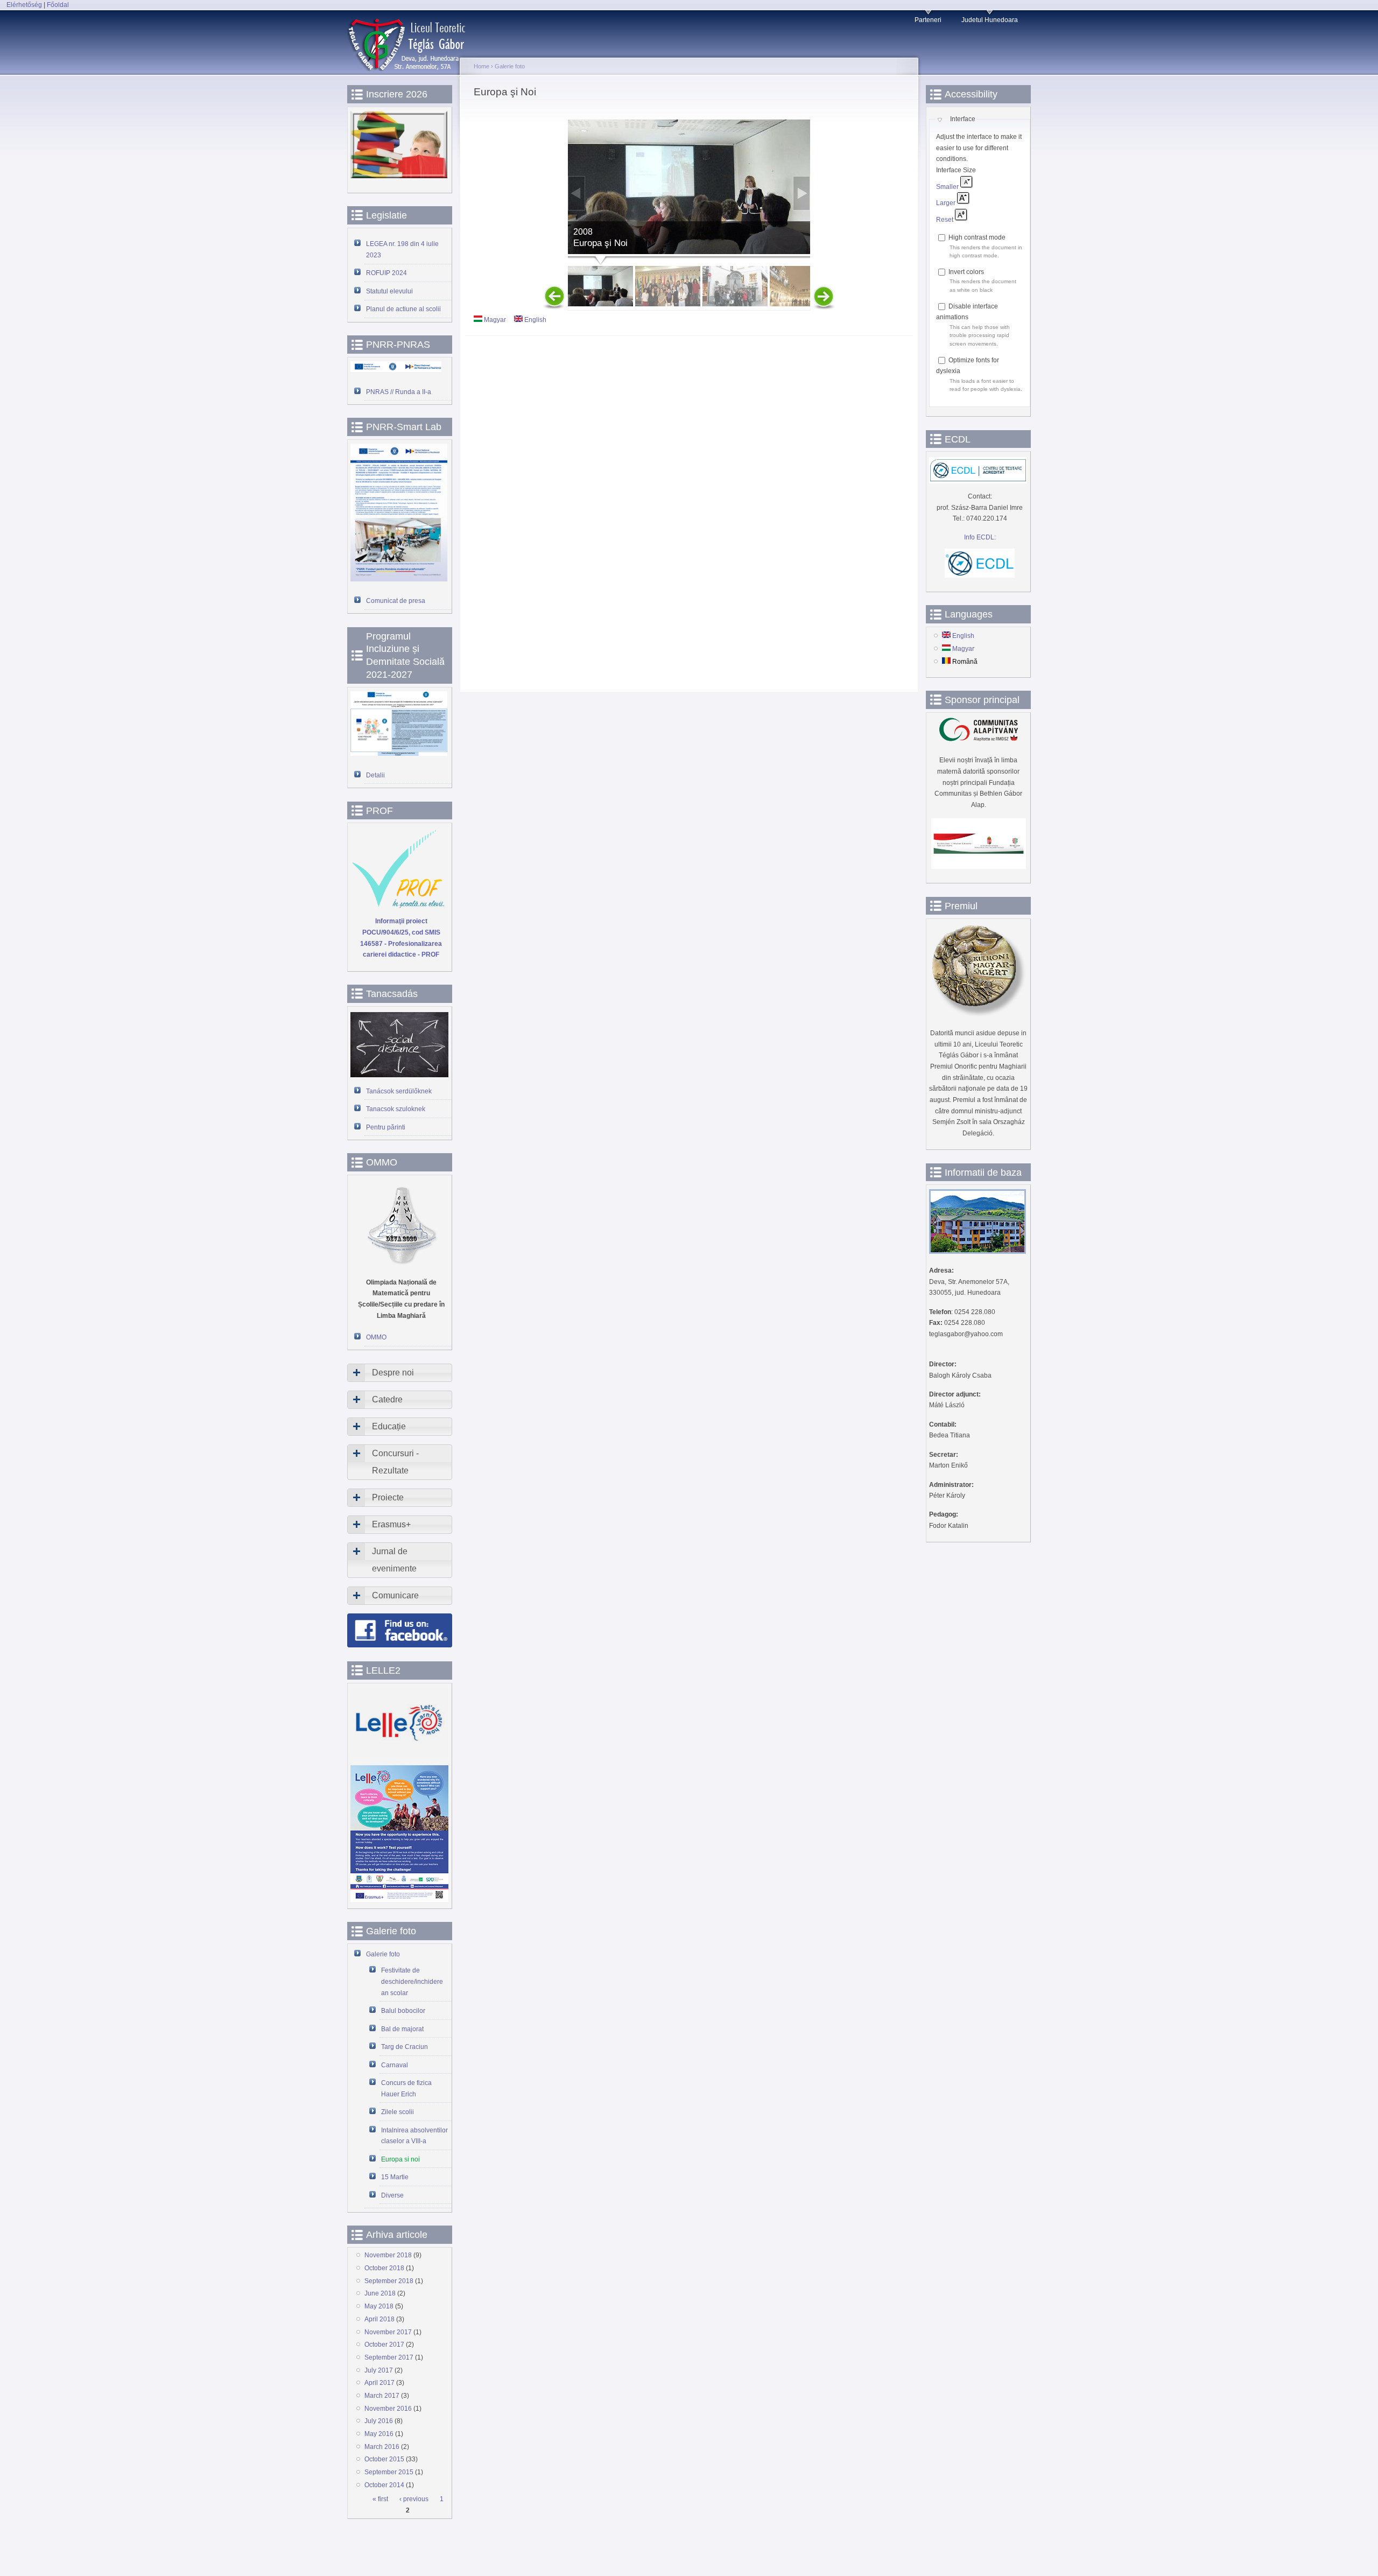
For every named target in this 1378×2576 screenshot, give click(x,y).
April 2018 (379, 2319)
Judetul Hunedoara (990, 20)
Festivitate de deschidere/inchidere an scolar (412, 1981)
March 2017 (382, 2396)
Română (964, 662)
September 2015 (389, 2472)
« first (380, 2499)
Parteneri (928, 20)
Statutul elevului (389, 291)
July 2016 (379, 2421)
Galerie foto (383, 1954)
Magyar (494, 320)
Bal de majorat (402, 2029)
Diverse (392, 2195)
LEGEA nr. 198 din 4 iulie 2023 (402, 250)
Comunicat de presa (396, 601)
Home (481, 66)
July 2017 (379, 2370)
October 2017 (384, 2345)
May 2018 (379, 2306)
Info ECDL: (980, 537)
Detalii (375, 775)
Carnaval (395, 2065)
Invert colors (966, 272)
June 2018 (380, 2293)
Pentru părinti (386, 1127)
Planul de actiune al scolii (403, 309)
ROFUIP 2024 (386, 273)
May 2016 (379, 2434)
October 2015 (384, 2459)
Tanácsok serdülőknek (399, 1091)
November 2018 (388, 2255)
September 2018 (389, 2281)
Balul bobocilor (403, 2011)
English (535, 320)
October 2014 (384, 2485)
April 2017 (379, 2383)
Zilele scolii (398, 2112)
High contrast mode (977, 237)
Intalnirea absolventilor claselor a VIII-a (414, 2136)
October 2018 (384, 2268)
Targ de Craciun (405, 2047)
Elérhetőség (24, 5)
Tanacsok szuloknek (396, 1109)
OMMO (376, 1337)
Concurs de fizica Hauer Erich (406, 2089)
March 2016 (382, 2447)
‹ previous (414, 2499)
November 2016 (388, 2409)
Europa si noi (400, 2159)
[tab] (400, 1373)
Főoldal (58, 5)
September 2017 (389, 2357)
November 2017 (388, 2332)
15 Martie (395, 2177)
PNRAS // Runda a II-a (399, 392)
